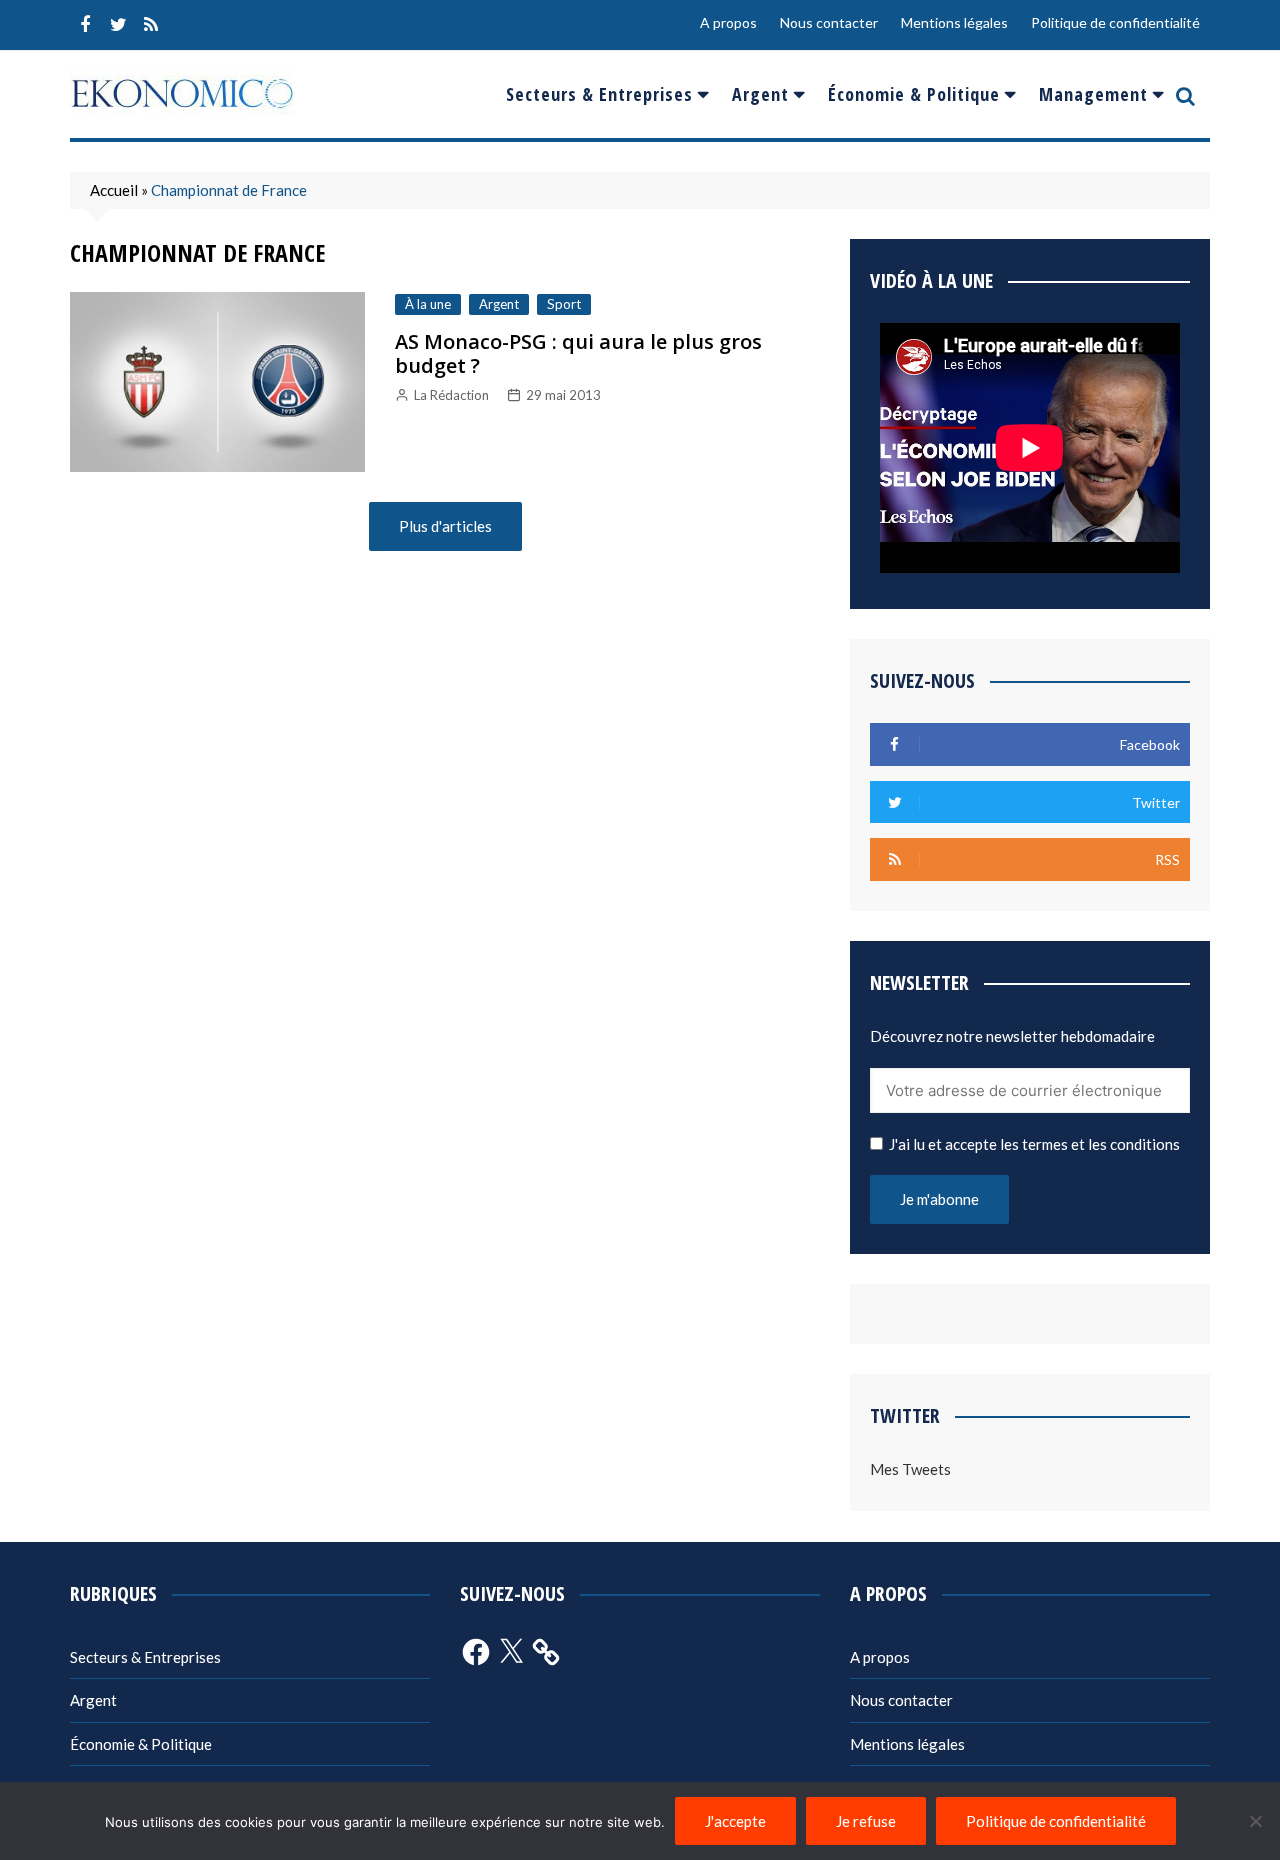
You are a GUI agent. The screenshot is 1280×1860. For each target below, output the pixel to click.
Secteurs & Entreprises (599, 94)
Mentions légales (954, 22)
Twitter (118, 25)
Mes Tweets (910, 1469)
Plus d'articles (445, 526)
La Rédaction (451, 395)
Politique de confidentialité (1115, 22)
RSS (151, 25)
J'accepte (735, 1821)
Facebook (85, 25)
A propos (728, 22)
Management (1093, 94)
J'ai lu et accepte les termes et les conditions (1034, 1144)
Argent (760, 94)
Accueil (114, 190)
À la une (428, 304)
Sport (564, 304)
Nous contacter (829, 22)
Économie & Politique (914, 94)
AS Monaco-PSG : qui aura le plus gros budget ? (578, 353)
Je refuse (866, 1821)
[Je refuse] (1255, 1821)
